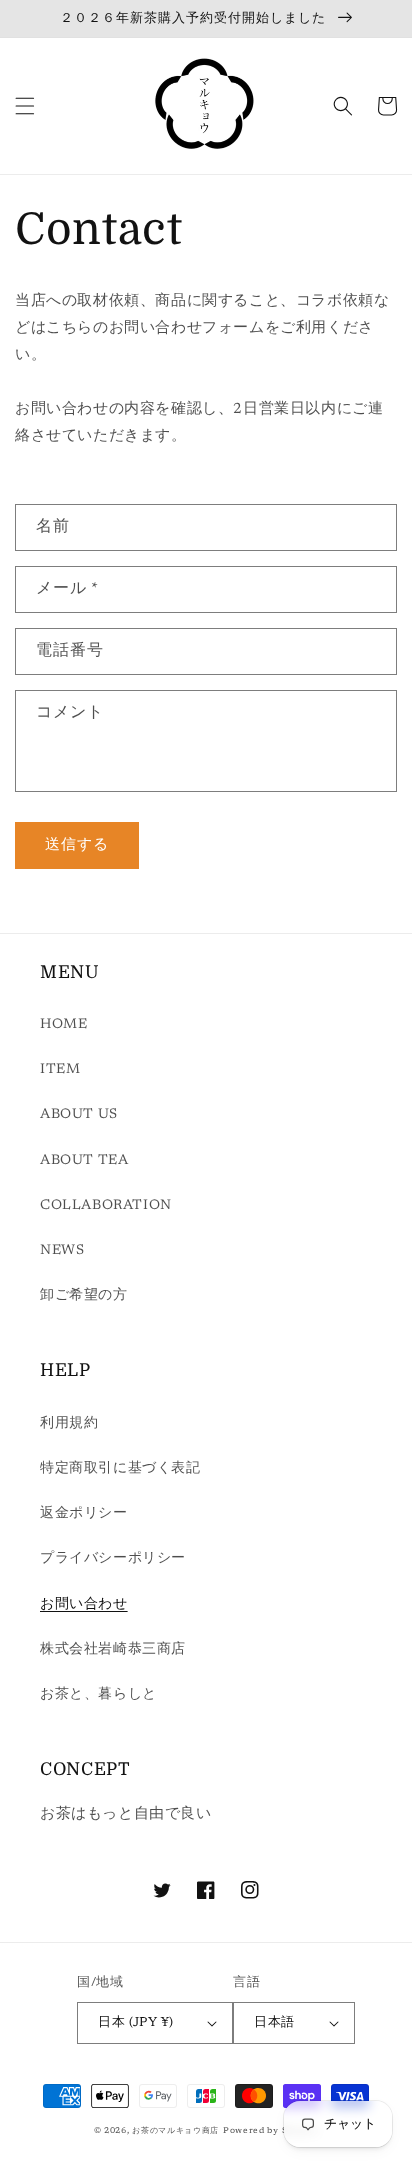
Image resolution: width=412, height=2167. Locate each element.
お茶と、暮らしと (98, 1695)
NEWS (62, 1251)
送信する (77, 845)
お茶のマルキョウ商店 (175, 2131)
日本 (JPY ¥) (135, 2022)
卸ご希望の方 (84, 1296)
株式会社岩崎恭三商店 (113, 1650)
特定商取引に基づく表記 (120, 1469)
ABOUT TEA (84, 1161)
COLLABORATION (106, 1206)
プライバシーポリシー (113, 1559)
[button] (25, 106)
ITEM (60, 1070)
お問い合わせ (84, 1605)
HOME (63, 1025)
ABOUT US (79, 1115)
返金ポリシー (84, 1514)
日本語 (274, 2022)
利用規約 (69, 1424)
